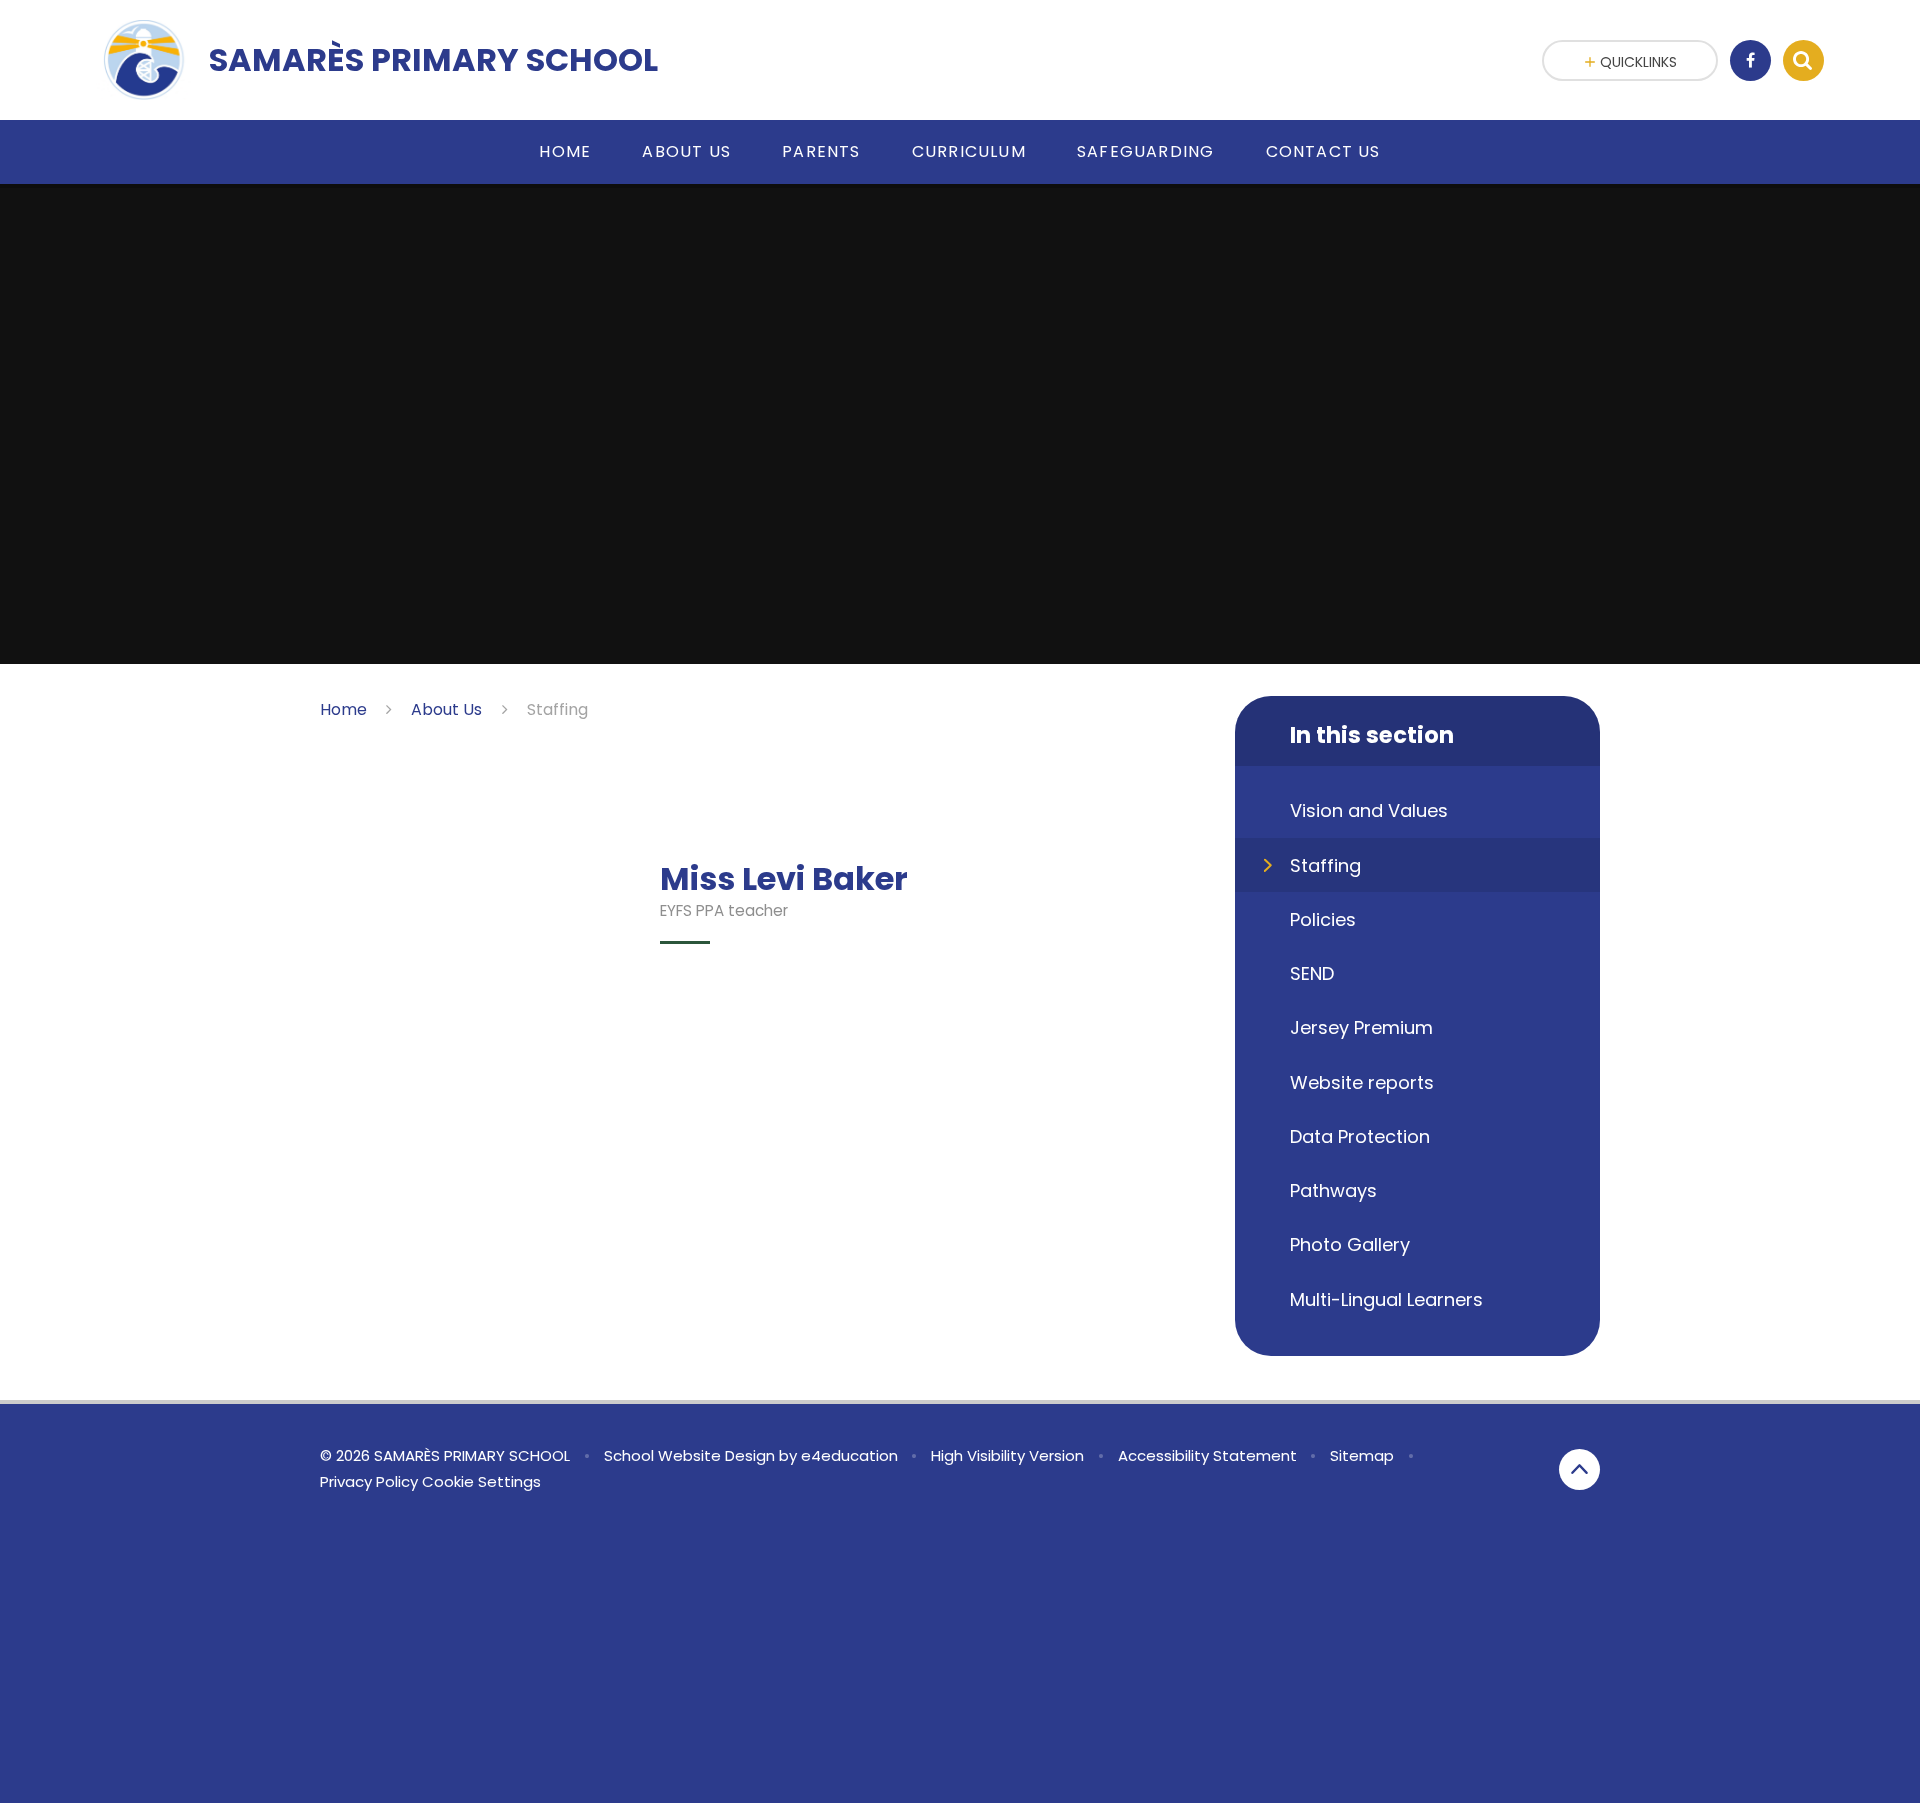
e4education (849, 1455)
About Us (446, 709)
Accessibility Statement (1207, 1455)
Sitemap (1362, 1455)
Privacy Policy (369, 1481)
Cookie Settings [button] (481, 1481)
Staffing (557, 709)
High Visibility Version (1007, 1455)
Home (343, 709)
